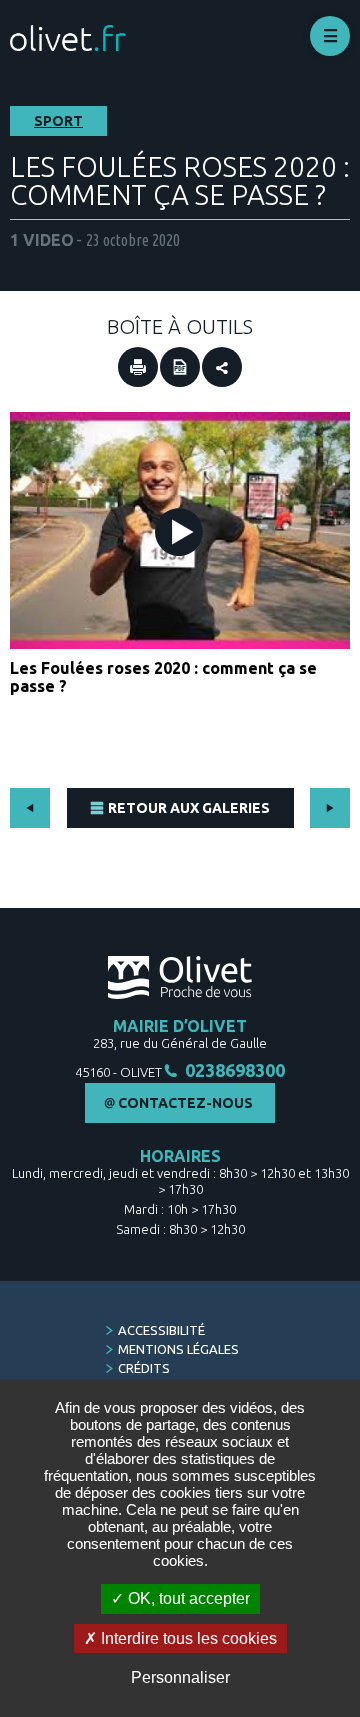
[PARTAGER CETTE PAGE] (222, 367)
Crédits (144, 1368)
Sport (58, 121)
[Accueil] (68, 38)
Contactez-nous (185, 1103)
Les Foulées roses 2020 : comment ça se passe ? (163, 677)
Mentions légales (178, 1349)
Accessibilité (161, 1330)
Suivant (330, 808)
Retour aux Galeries (189, 808)
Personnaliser (180, 1677)
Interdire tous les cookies (187, 1638)
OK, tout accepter (187, 1598)
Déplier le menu (330, 36)
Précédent (30, 808)
